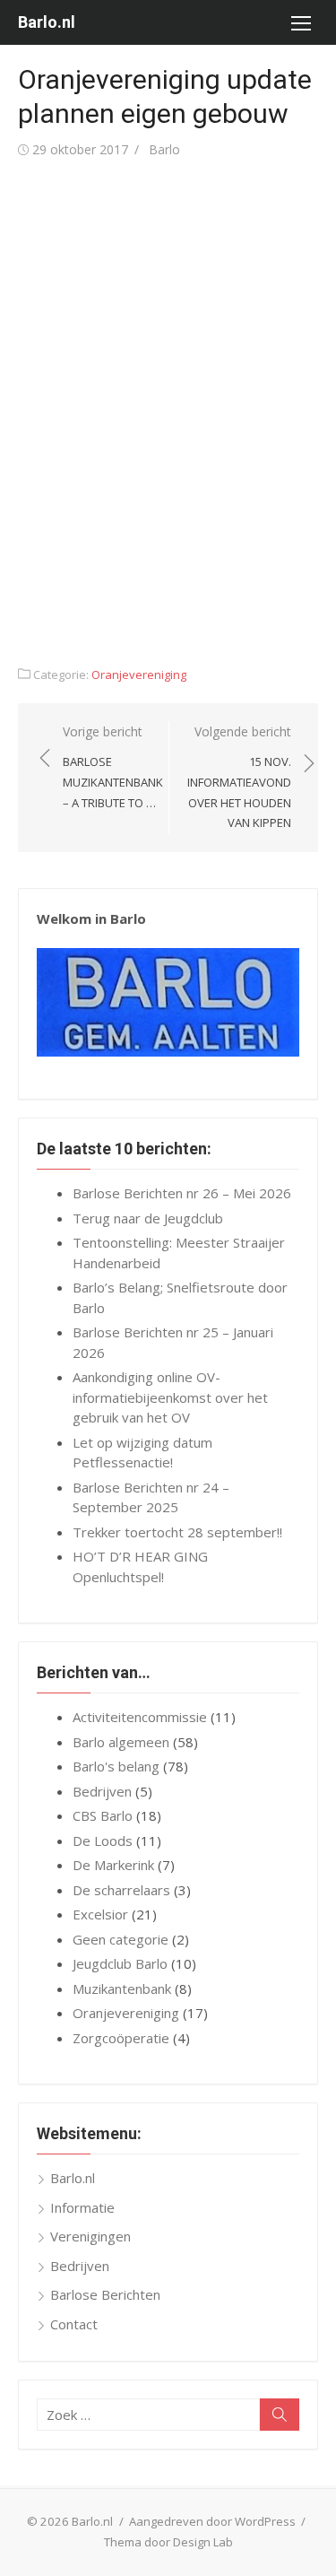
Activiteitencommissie (140, 1717)
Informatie (82, 2207)
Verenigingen (90, 2236)
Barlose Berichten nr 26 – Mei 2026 (182, 1193)
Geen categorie (121, 1939)
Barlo (164, 149)
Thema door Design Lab (168, 2542)
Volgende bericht (239, 777)
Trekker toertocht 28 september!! (177, 1532)
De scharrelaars (121, 1890)
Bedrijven (102, 1791)
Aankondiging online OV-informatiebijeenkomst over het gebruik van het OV (170, 1397)
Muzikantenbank (122, 1989)
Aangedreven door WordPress (212, 2521)
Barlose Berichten (105, 2294)
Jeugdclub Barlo (120, 1963)
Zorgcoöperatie (121, 2038)
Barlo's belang (116, 1766)
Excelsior (100, 1914)
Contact (74, 2324)
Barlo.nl (47, 22)
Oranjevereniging (139, 674)
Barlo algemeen (121, 1742)
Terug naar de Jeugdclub (148, 1218)
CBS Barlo (103, 1815)
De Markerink (113, 1865)
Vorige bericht (113, 767)
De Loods (103, 1841)
